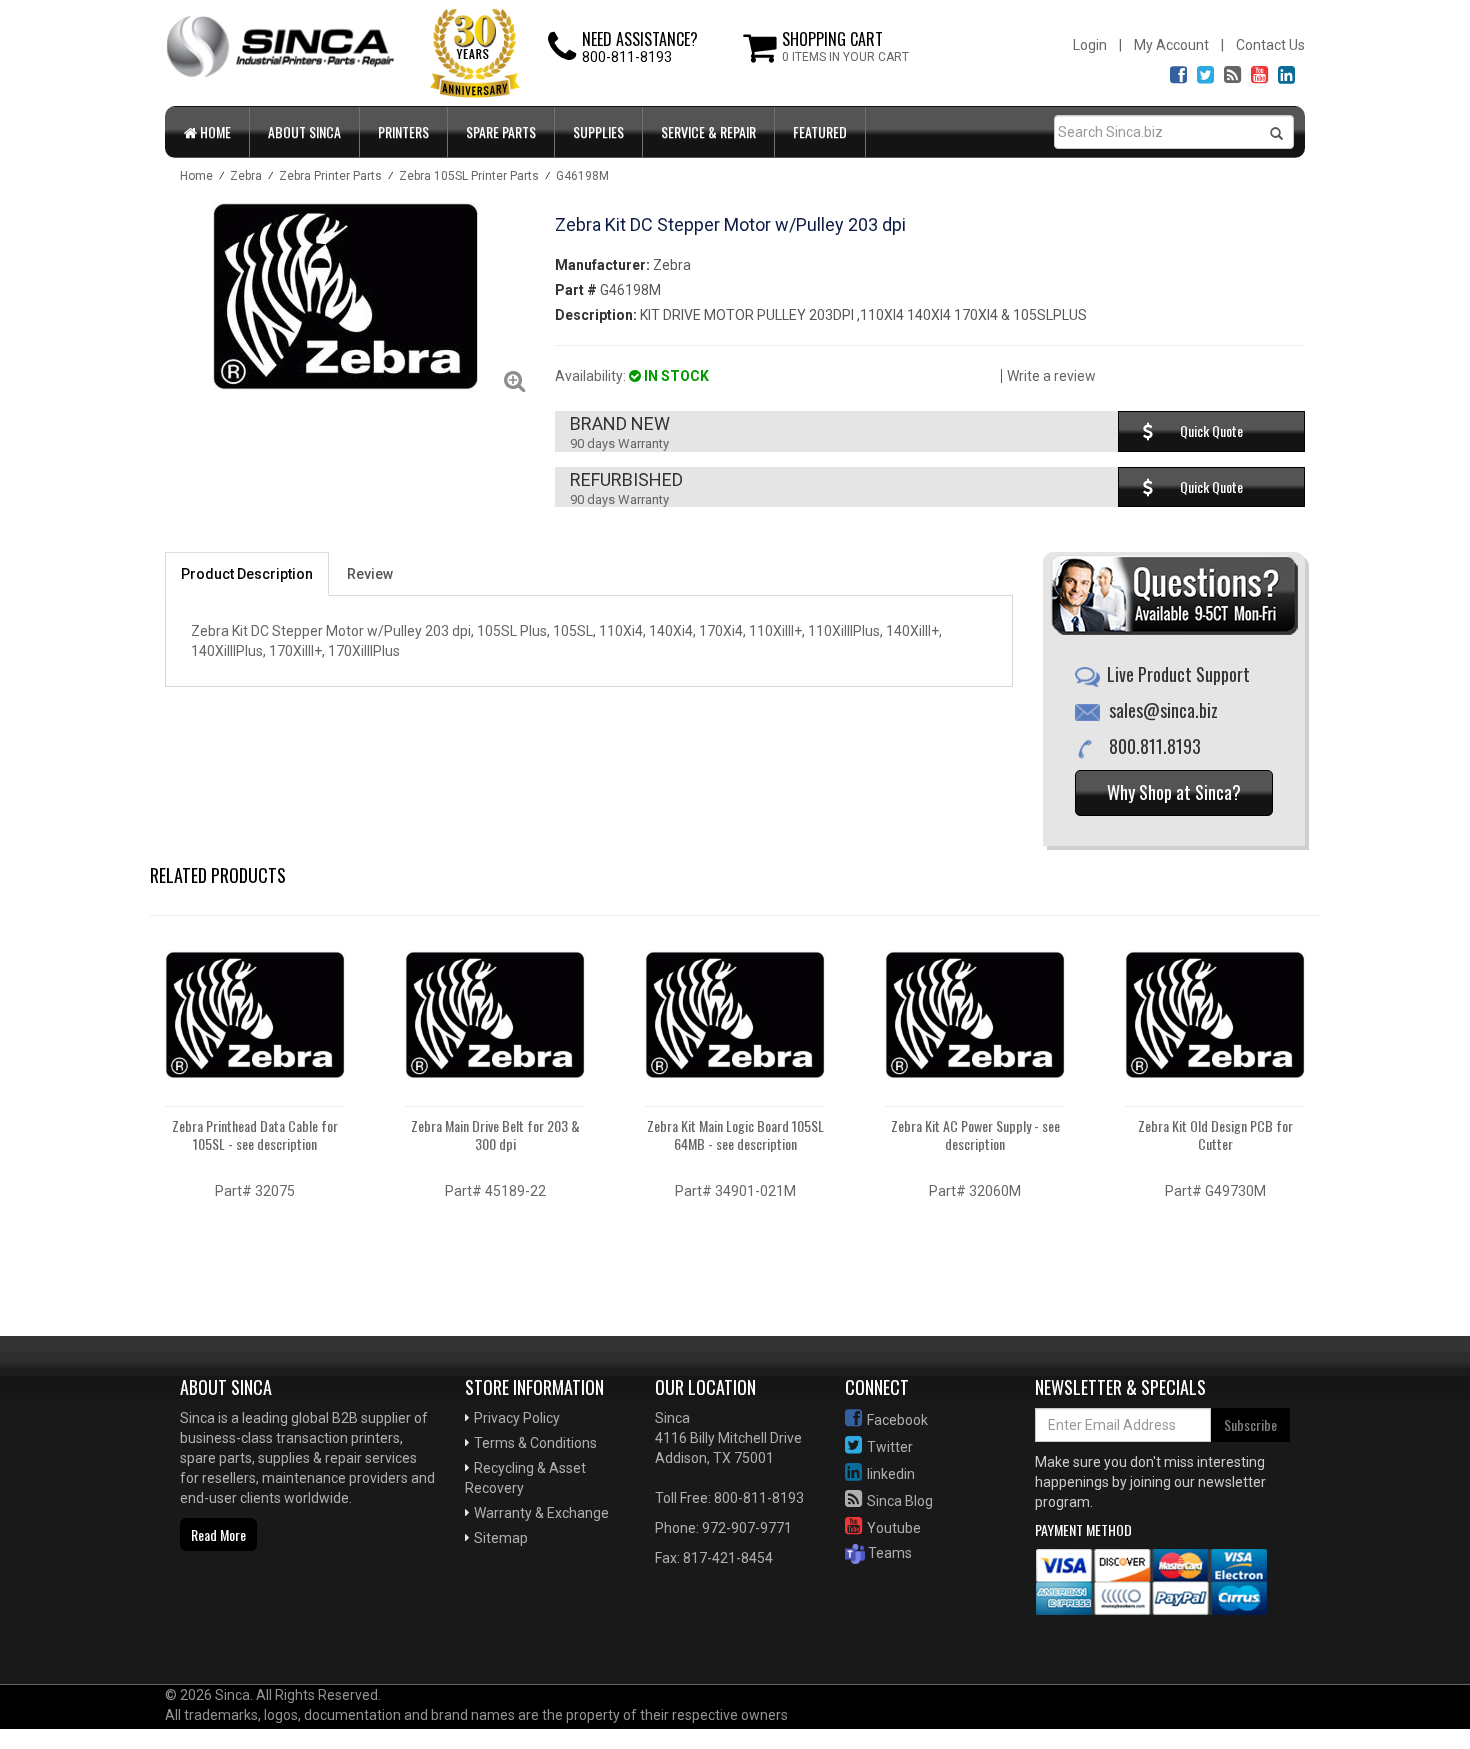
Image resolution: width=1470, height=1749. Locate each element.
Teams (888, 1553)
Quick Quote (1211, 430)
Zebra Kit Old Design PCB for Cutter (1215, 1134)
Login (1090, 45)
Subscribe (1250, 1424)
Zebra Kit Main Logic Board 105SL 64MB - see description (735, 1134)
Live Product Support (1178, 674)
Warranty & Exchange (541, 1513)
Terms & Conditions (535, 1443)
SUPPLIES (598, 131)
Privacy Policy (517, 1418)
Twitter (890, 1447)
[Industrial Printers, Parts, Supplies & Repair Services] (230, 1620)
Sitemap (501, 1538)
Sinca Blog (900, 1501)
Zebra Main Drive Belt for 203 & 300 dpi (495, 1134)
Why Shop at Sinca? (1174, 792)
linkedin (891, 1474)
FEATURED (820, 131)
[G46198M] (345, 296)
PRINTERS (403, 131)
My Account (1171, 45)
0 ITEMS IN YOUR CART (845, 57)
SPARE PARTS (501, 131)
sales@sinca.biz (1163, 710)
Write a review (1051, 376)
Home (214, 131)
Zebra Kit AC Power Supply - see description (975, 1134)
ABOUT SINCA (304, 131)
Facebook (897, 1420)
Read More (218, 1534)
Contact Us (1270, 45)
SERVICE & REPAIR (708, 131)
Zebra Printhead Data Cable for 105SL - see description (255, 1134)
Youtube (894, 1528)
